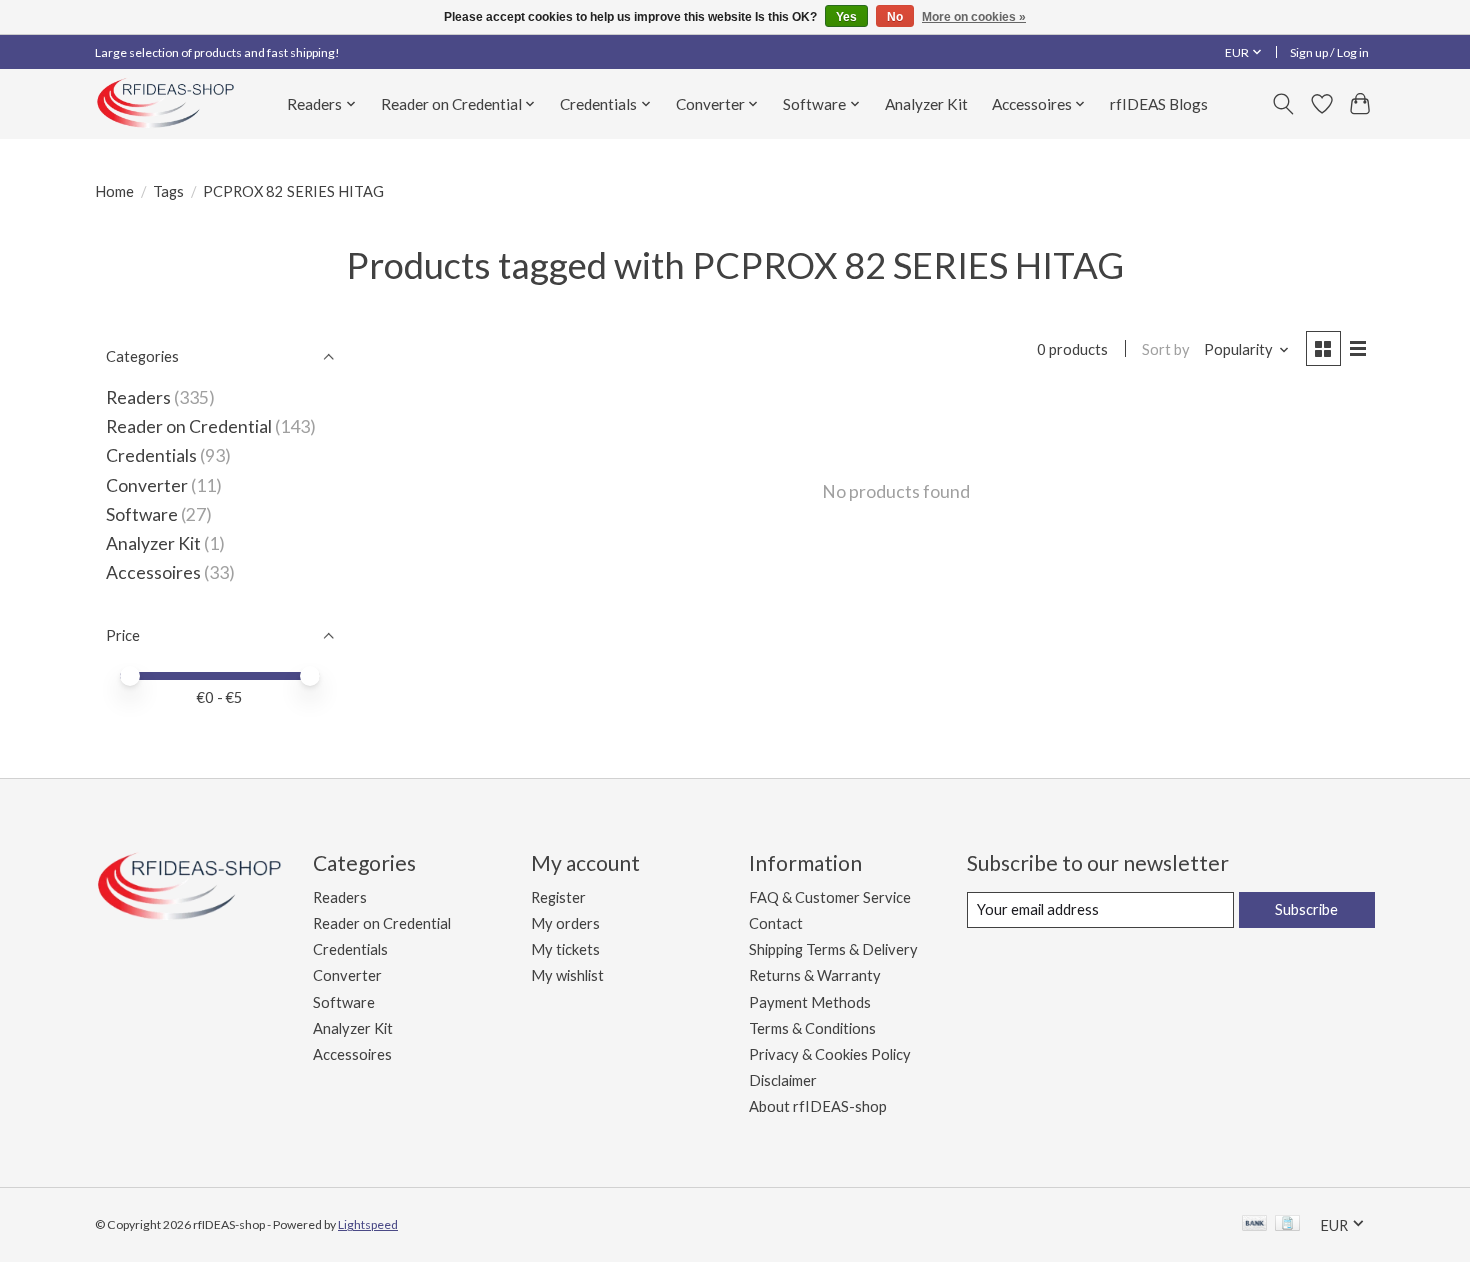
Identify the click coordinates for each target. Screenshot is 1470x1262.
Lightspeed (368, 1224)
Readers (138, 397)
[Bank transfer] (1255, 1224)
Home (114, 191)
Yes (846, 17)
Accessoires (153, 572)
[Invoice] (1287, 1224)
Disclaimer (783, 1080)
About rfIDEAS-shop (818, 1106)
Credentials (151, 455)
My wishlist (567, 975)
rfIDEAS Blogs (1159, 104)
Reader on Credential (189, 426)
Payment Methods (810, 1002)
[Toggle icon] (1283, 104)
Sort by (1166, 349)
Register (558, 897)
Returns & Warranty (815, 975)
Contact (776, 923)
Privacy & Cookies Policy (830, 1054)
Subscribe (1306, 909)
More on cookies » (974, 17)
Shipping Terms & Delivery (833, 949)
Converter (147, 485)
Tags (168, 191)
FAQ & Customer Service (830, 897)
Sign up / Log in (1329, 52)
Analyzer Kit (926, 104)
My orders (565, 923)
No (895, 17)
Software (143, 514)
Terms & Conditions (812, 1028)
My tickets (565, 949)
